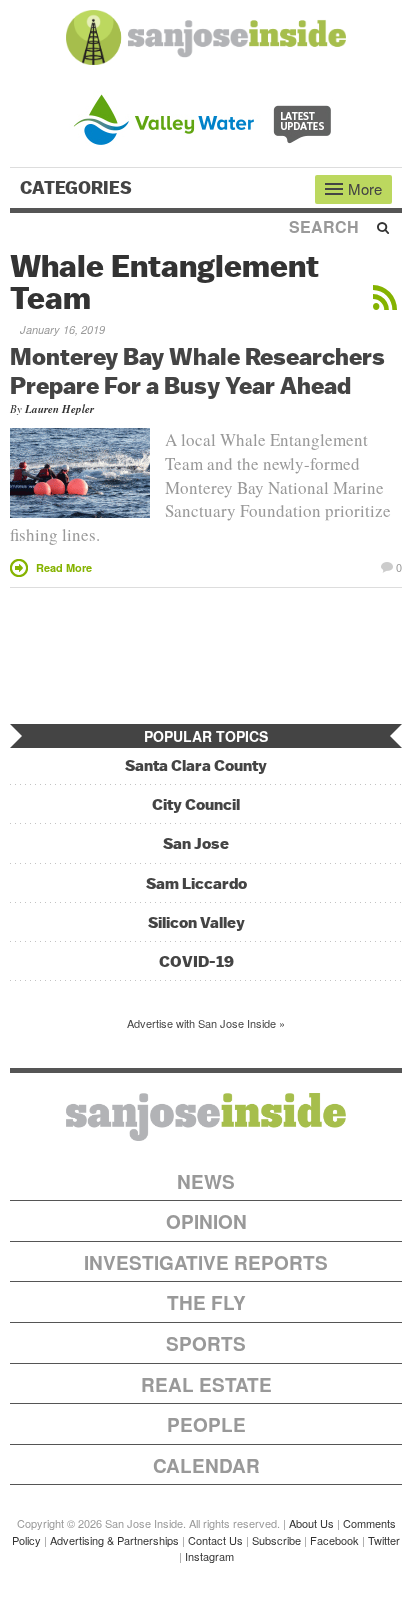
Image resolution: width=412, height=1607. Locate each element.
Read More (64, 567)
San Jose (196, 843)
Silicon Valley (196, 922)
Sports (206, 1343)
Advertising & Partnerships (114, 1540)
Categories (78, 188)
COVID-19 (196, 961)
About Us (311, 1523)
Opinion (206, 1221)
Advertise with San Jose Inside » (206, 1023)
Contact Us (215, 1540)
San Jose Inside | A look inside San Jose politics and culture (206, 1117)
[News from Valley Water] (206, 117)
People (206, 1424)
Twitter (384, 1540)
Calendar (206, 1465)
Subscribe (276, 1540)
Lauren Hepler (59, 409)
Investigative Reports (206, 1262)
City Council (196, 804)
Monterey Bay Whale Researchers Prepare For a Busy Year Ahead (197, 370)
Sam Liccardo (196, 883)
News (206, 1181)
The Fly (206, 1302)
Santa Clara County (196, 765)
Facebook (334, 1540)
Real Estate (206, 1384)
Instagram (209, 1556)
